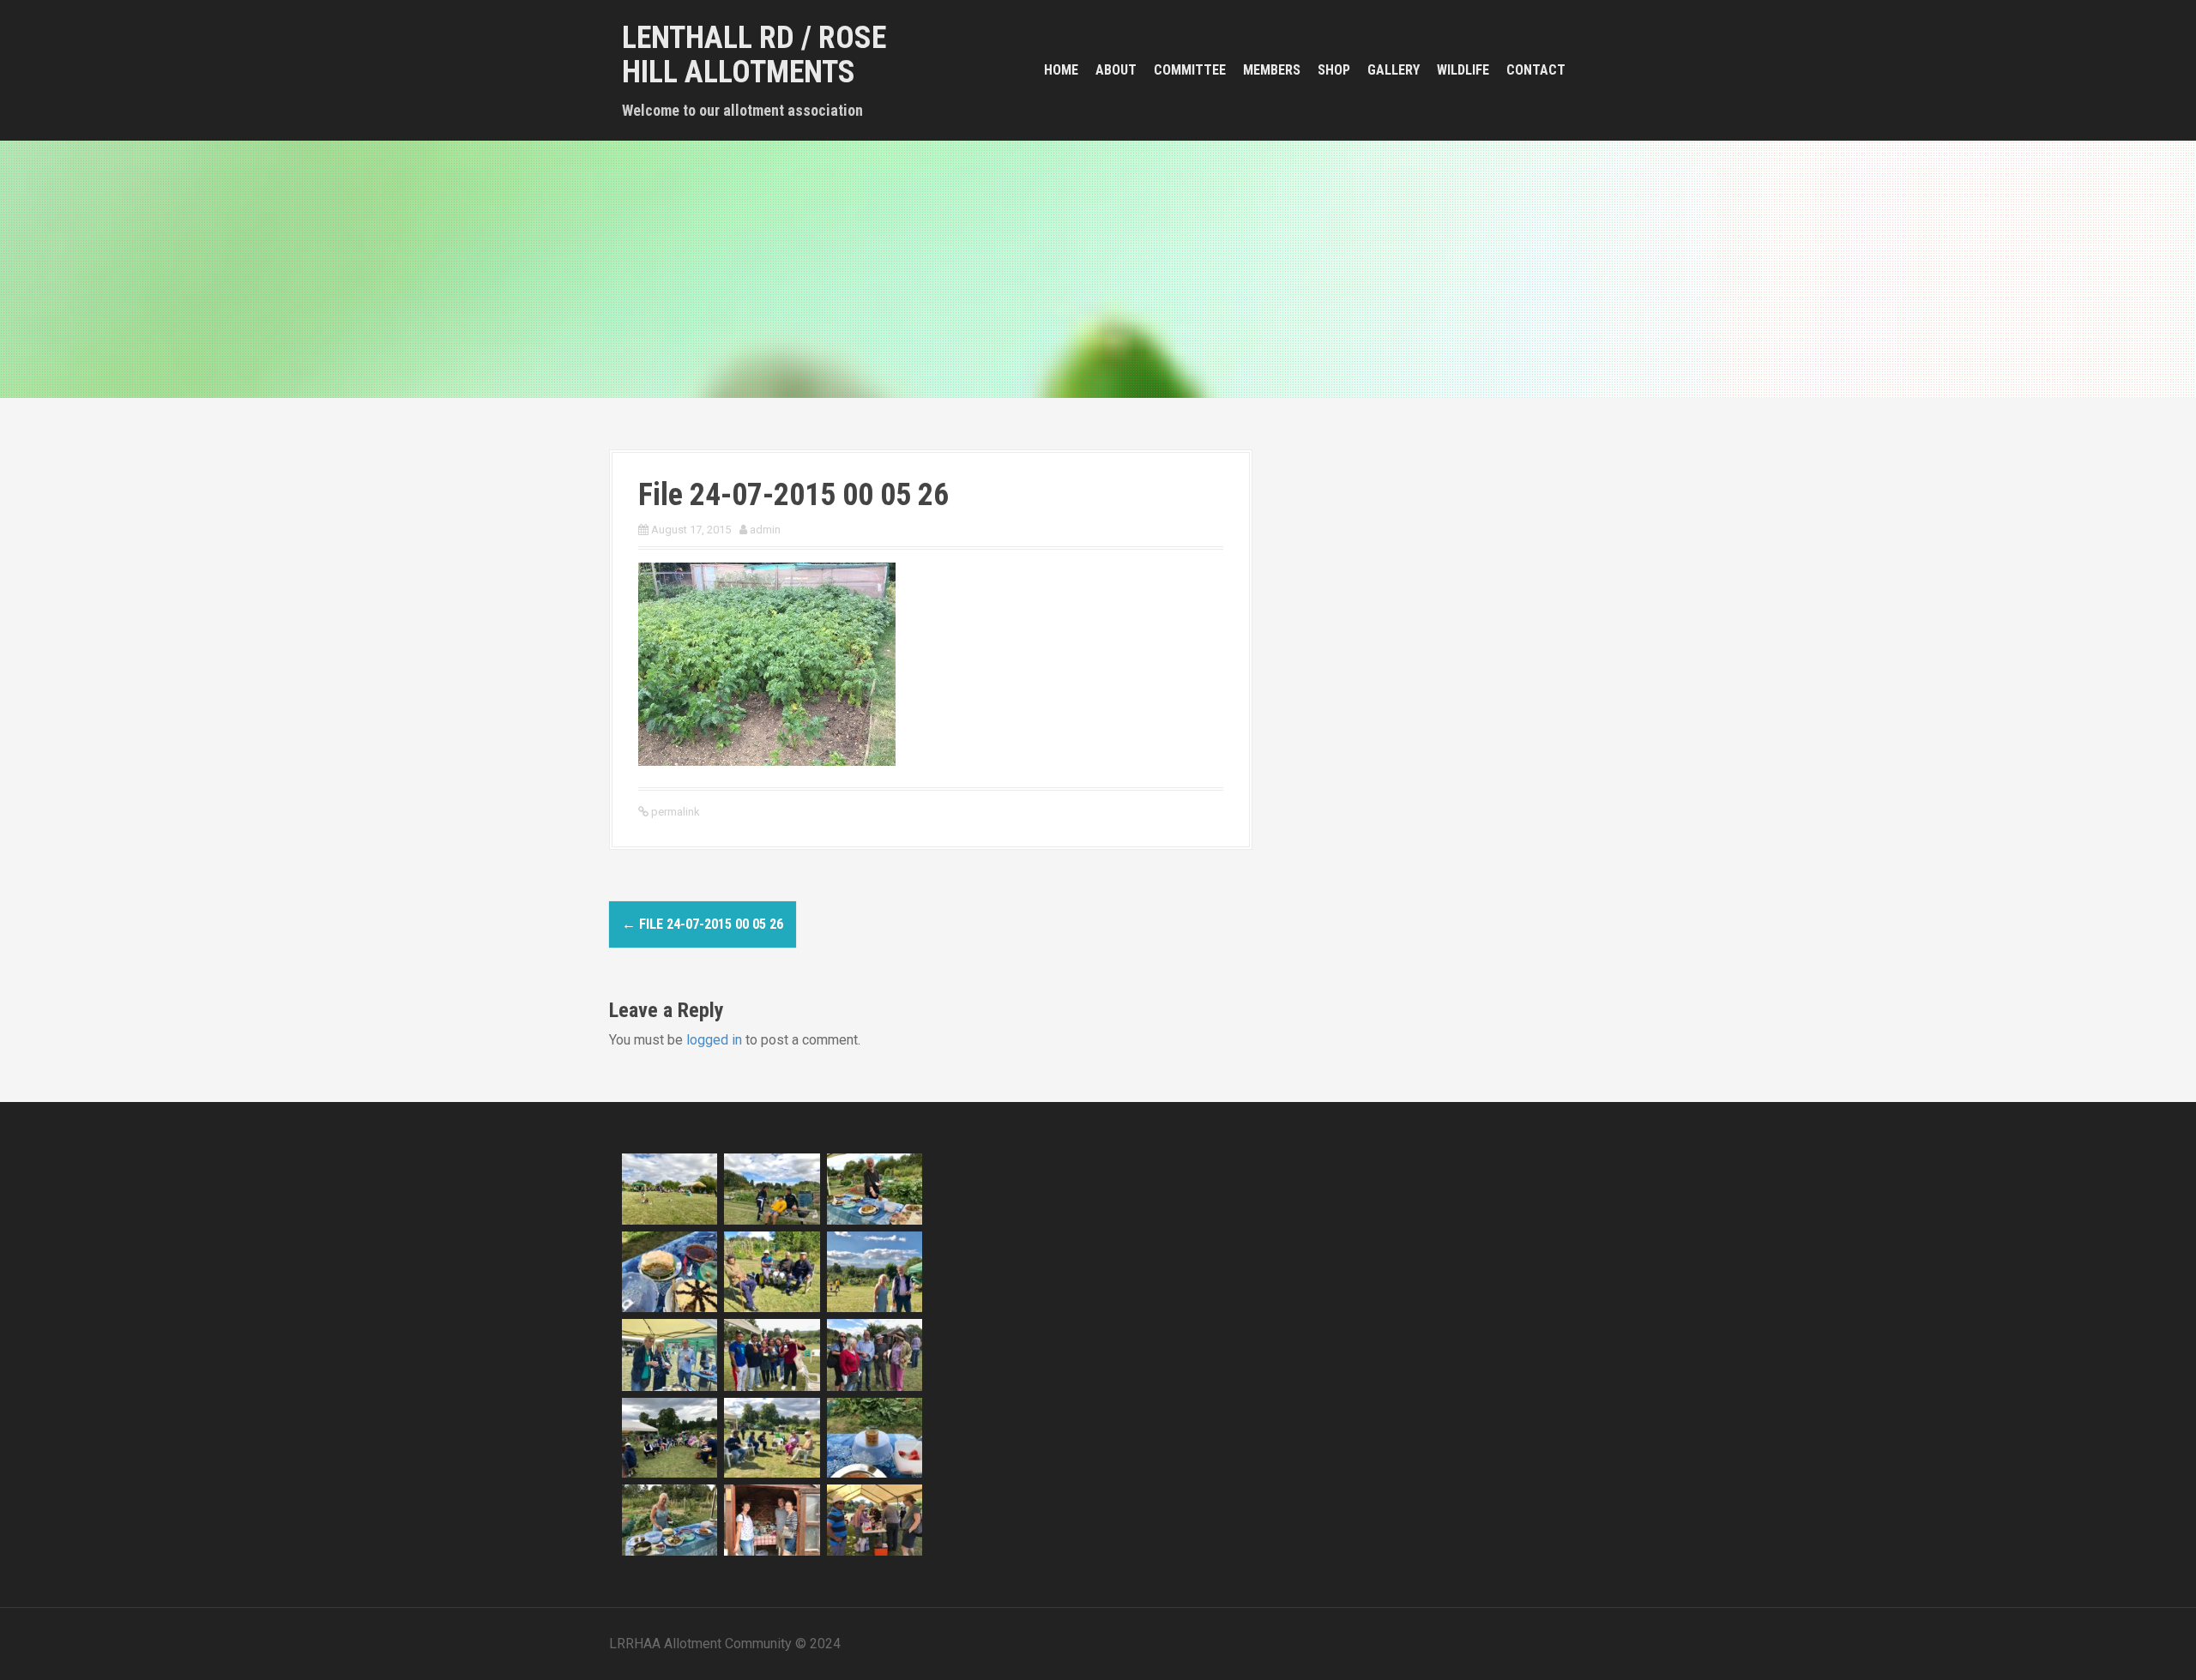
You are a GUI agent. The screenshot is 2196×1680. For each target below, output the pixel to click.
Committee (1190, 70)
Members (1272, 70)
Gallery (1394, 70)
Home (1061, 70)
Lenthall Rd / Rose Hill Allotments (754, 55)
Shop (1334, 70)
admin (765, 530)
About (1116, 70)
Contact (1536, 70)
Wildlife (1463, 70)
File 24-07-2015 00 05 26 (703, 924)
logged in (714, 1040)
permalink (674, 812)
